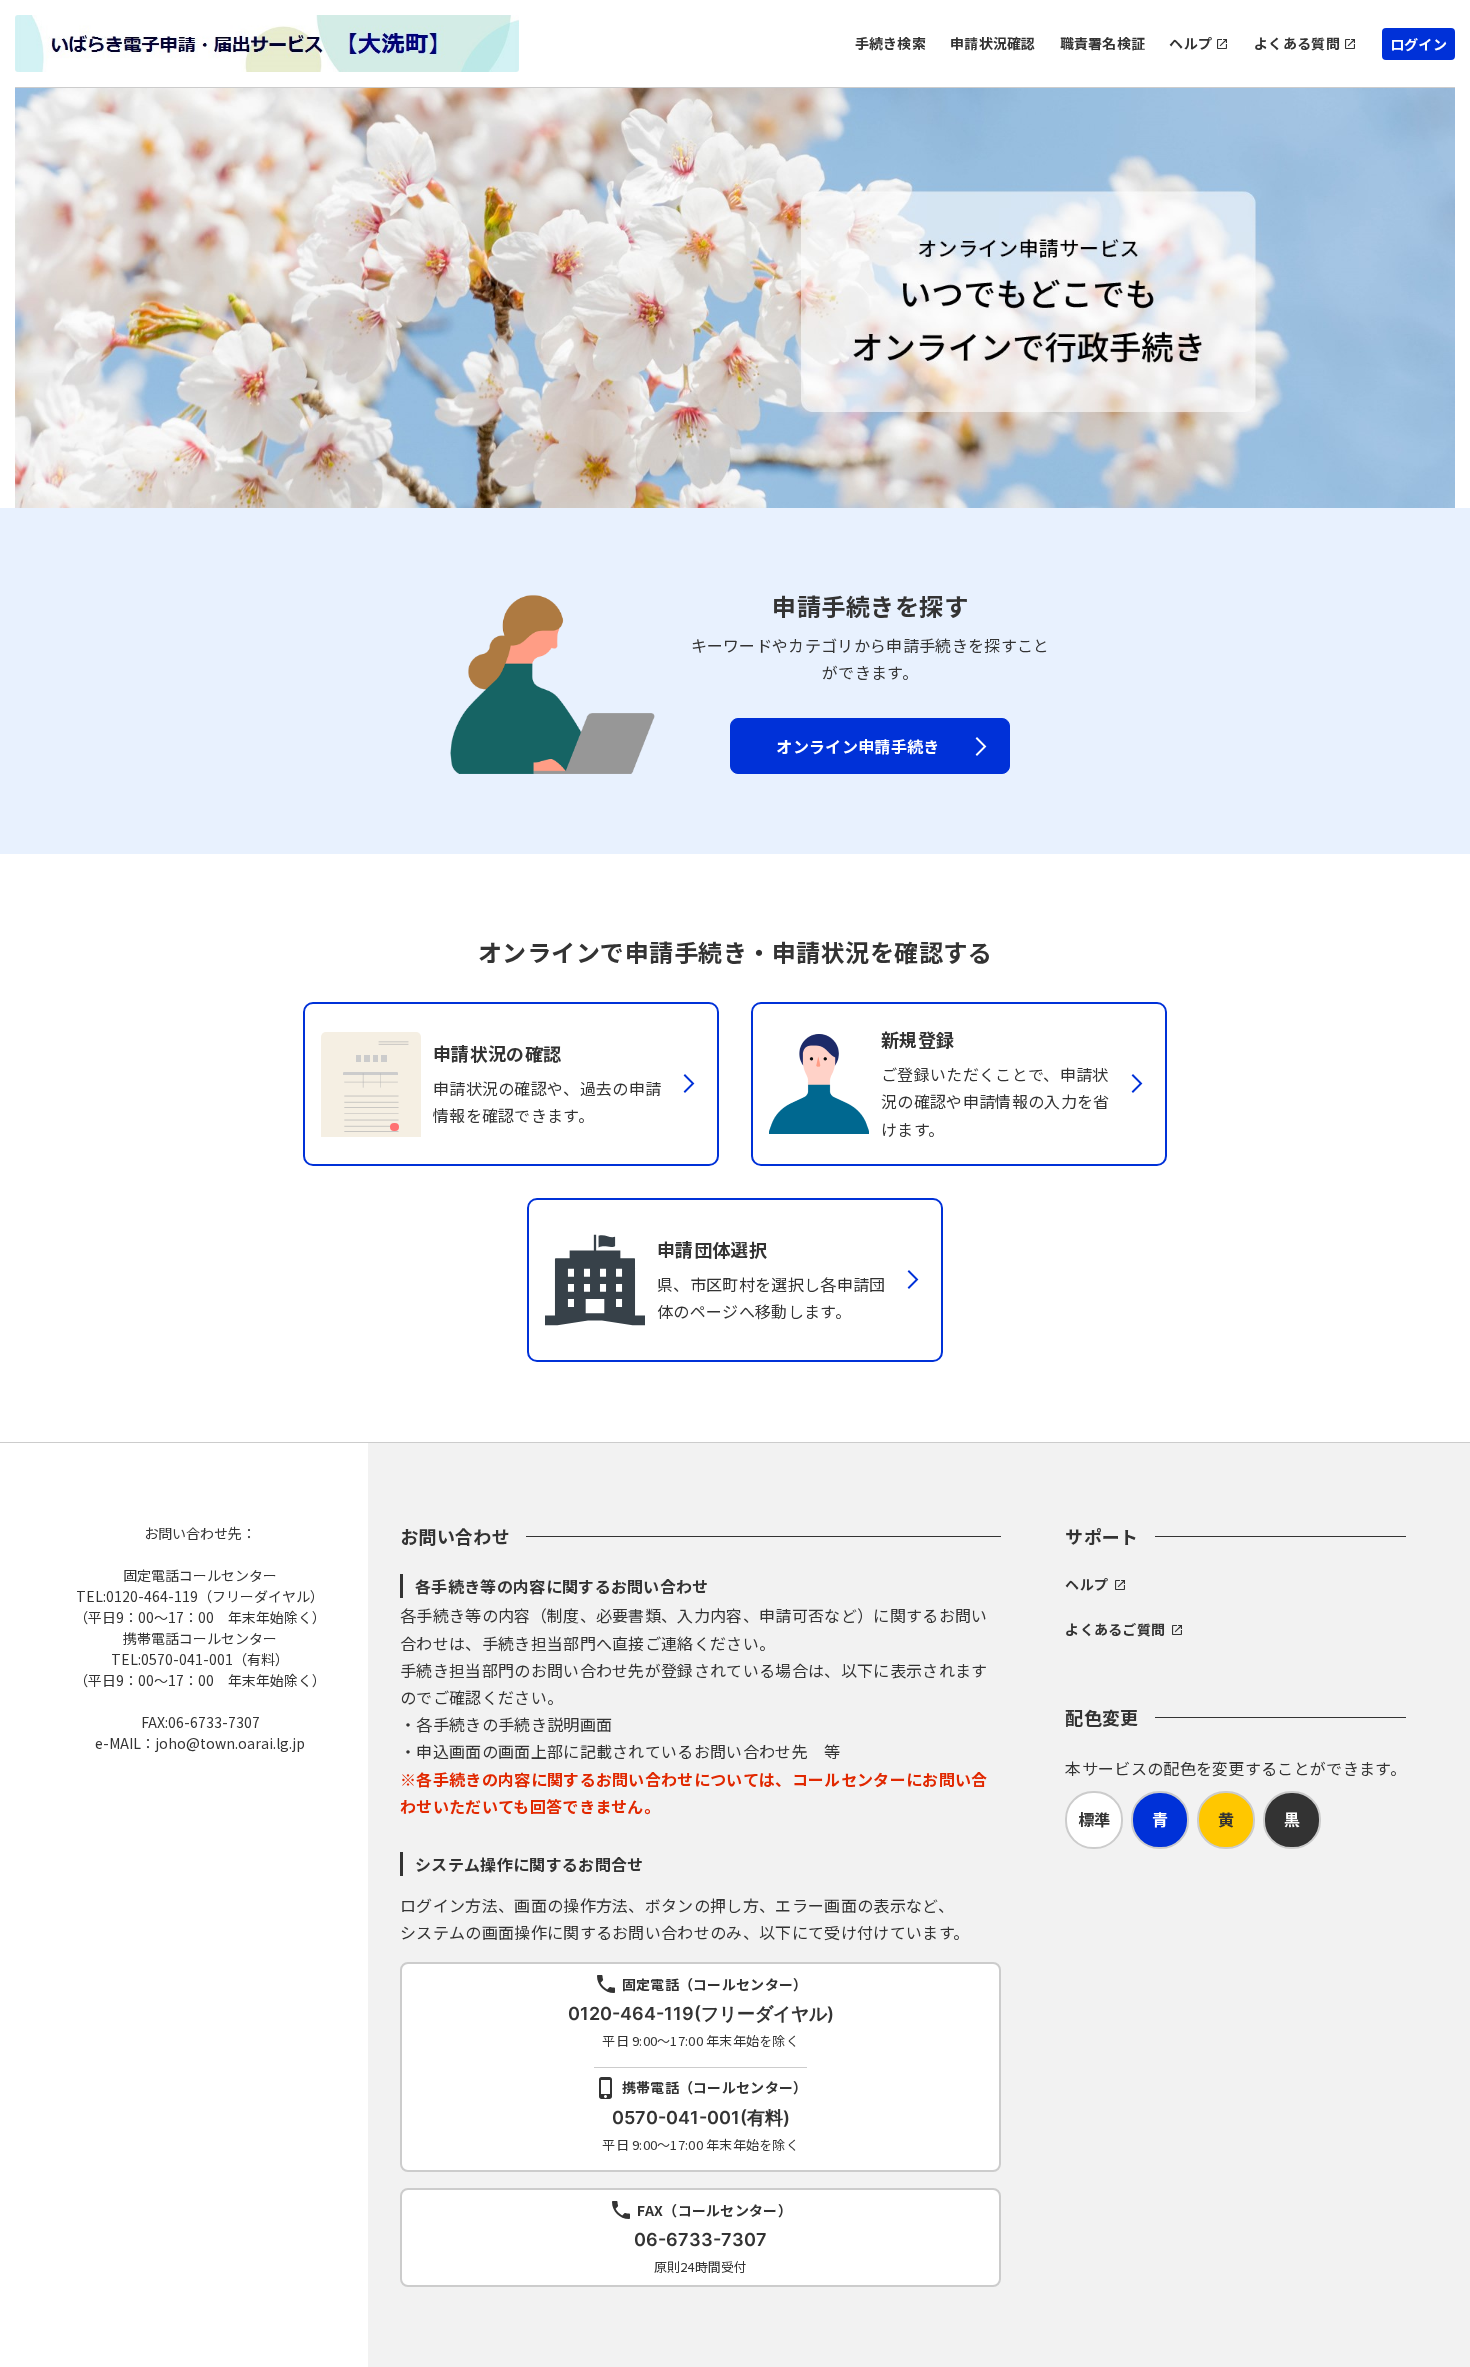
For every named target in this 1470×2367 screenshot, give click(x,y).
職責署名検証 (1103, 43)
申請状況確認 (993, 43)
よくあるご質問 (1115, 1629)
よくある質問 (1297, 43)
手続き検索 (890, 43)
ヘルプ (1190, 43)
